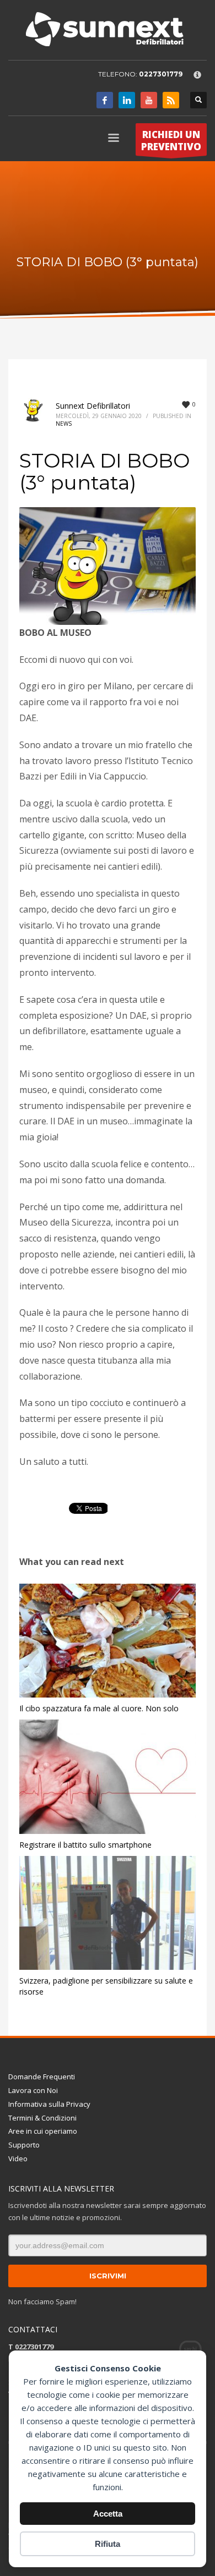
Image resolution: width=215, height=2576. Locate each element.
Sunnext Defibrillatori (93, 406)
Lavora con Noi (33, 2090)
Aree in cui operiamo (43, 2131)
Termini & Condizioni (42, 2118)
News (64, 424)
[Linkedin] (127, 100)
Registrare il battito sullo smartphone (85, 1845)
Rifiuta (108, 2544)
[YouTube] (149, 100)
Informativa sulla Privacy (49, 2104)
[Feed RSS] (171, 100)
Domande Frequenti (42, 2077)
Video (18, 2158)
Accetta (108, 2514)
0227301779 (161, 74)
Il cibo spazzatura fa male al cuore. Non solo (99, 1708)
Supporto (24, 2145)
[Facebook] (105, 100)
